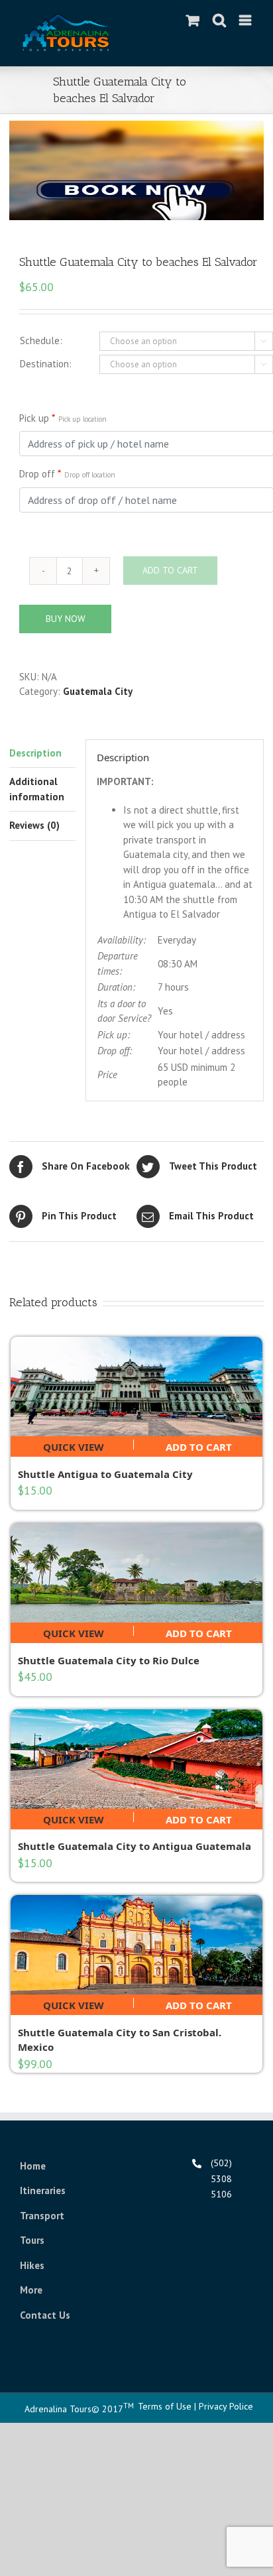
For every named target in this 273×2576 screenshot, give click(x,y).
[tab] (42, 754)
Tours (32, 2240)
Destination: (46, 364)
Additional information (37, 789)
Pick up (63, 418)
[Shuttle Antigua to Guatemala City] (136, 1386)
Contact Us (45, 2315)
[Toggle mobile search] (219, 20)
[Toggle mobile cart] (193, 20)
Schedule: (41, 340)
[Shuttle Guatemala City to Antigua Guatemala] (136, 1759)
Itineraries (43, 2190)
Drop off (67, 474)
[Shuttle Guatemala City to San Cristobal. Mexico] (136, 1945)
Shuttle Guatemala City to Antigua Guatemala (135, 1846)
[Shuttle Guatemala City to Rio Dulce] (136, 1573)
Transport (42, 2216)
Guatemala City (98, 691)
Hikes (32, 2265)
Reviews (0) (34, 825)
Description (35, 753)
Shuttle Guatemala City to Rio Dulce (109, 1660)
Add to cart (199, 1445)
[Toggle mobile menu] (246, 20)
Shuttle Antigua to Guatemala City (105, 1474)
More (31, 2290)
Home (33, 2166)
